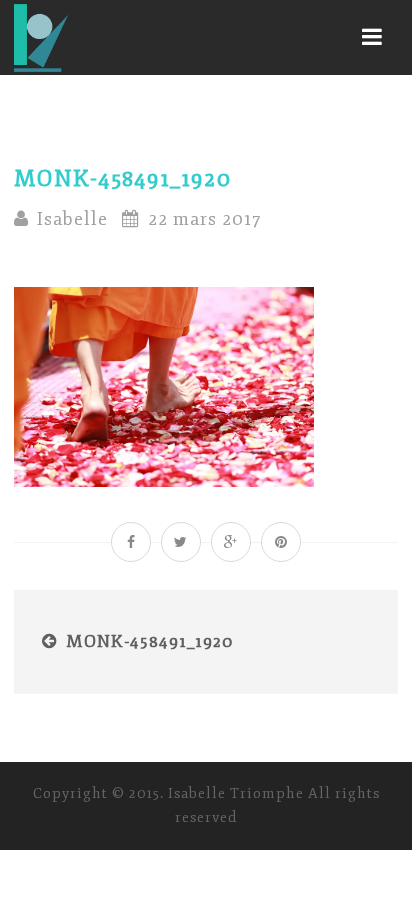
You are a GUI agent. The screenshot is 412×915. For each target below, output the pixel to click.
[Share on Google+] (231, 542)
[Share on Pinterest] (281, 542)
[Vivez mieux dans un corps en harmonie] (41, 37)
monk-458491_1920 (150, 641)
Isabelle (72, 219)
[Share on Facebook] (131, 542)
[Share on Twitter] (181, 542)
